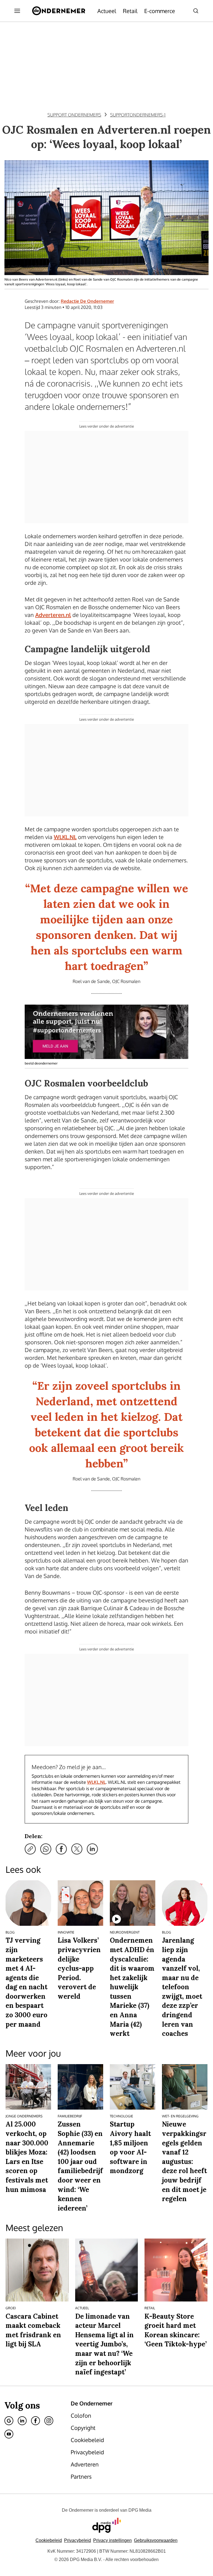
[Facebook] (35, 2421)
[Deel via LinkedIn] (92, 1849)
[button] (112, 2540)
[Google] (9, 2421)
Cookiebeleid (49, 2540)
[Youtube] (9, 2434)
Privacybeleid (78, 2540)
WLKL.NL (65, 837)
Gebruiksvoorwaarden (156, 2540)
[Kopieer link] (30, 1849)
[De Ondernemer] (59, 11)
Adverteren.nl (53, 615)
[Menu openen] (17, 11)
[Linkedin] (22, 2421)
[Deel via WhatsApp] (46, 1849)
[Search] (196, 11)
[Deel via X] (77, 1849)
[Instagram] (49, 2421)
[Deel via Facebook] (61, 1849)
